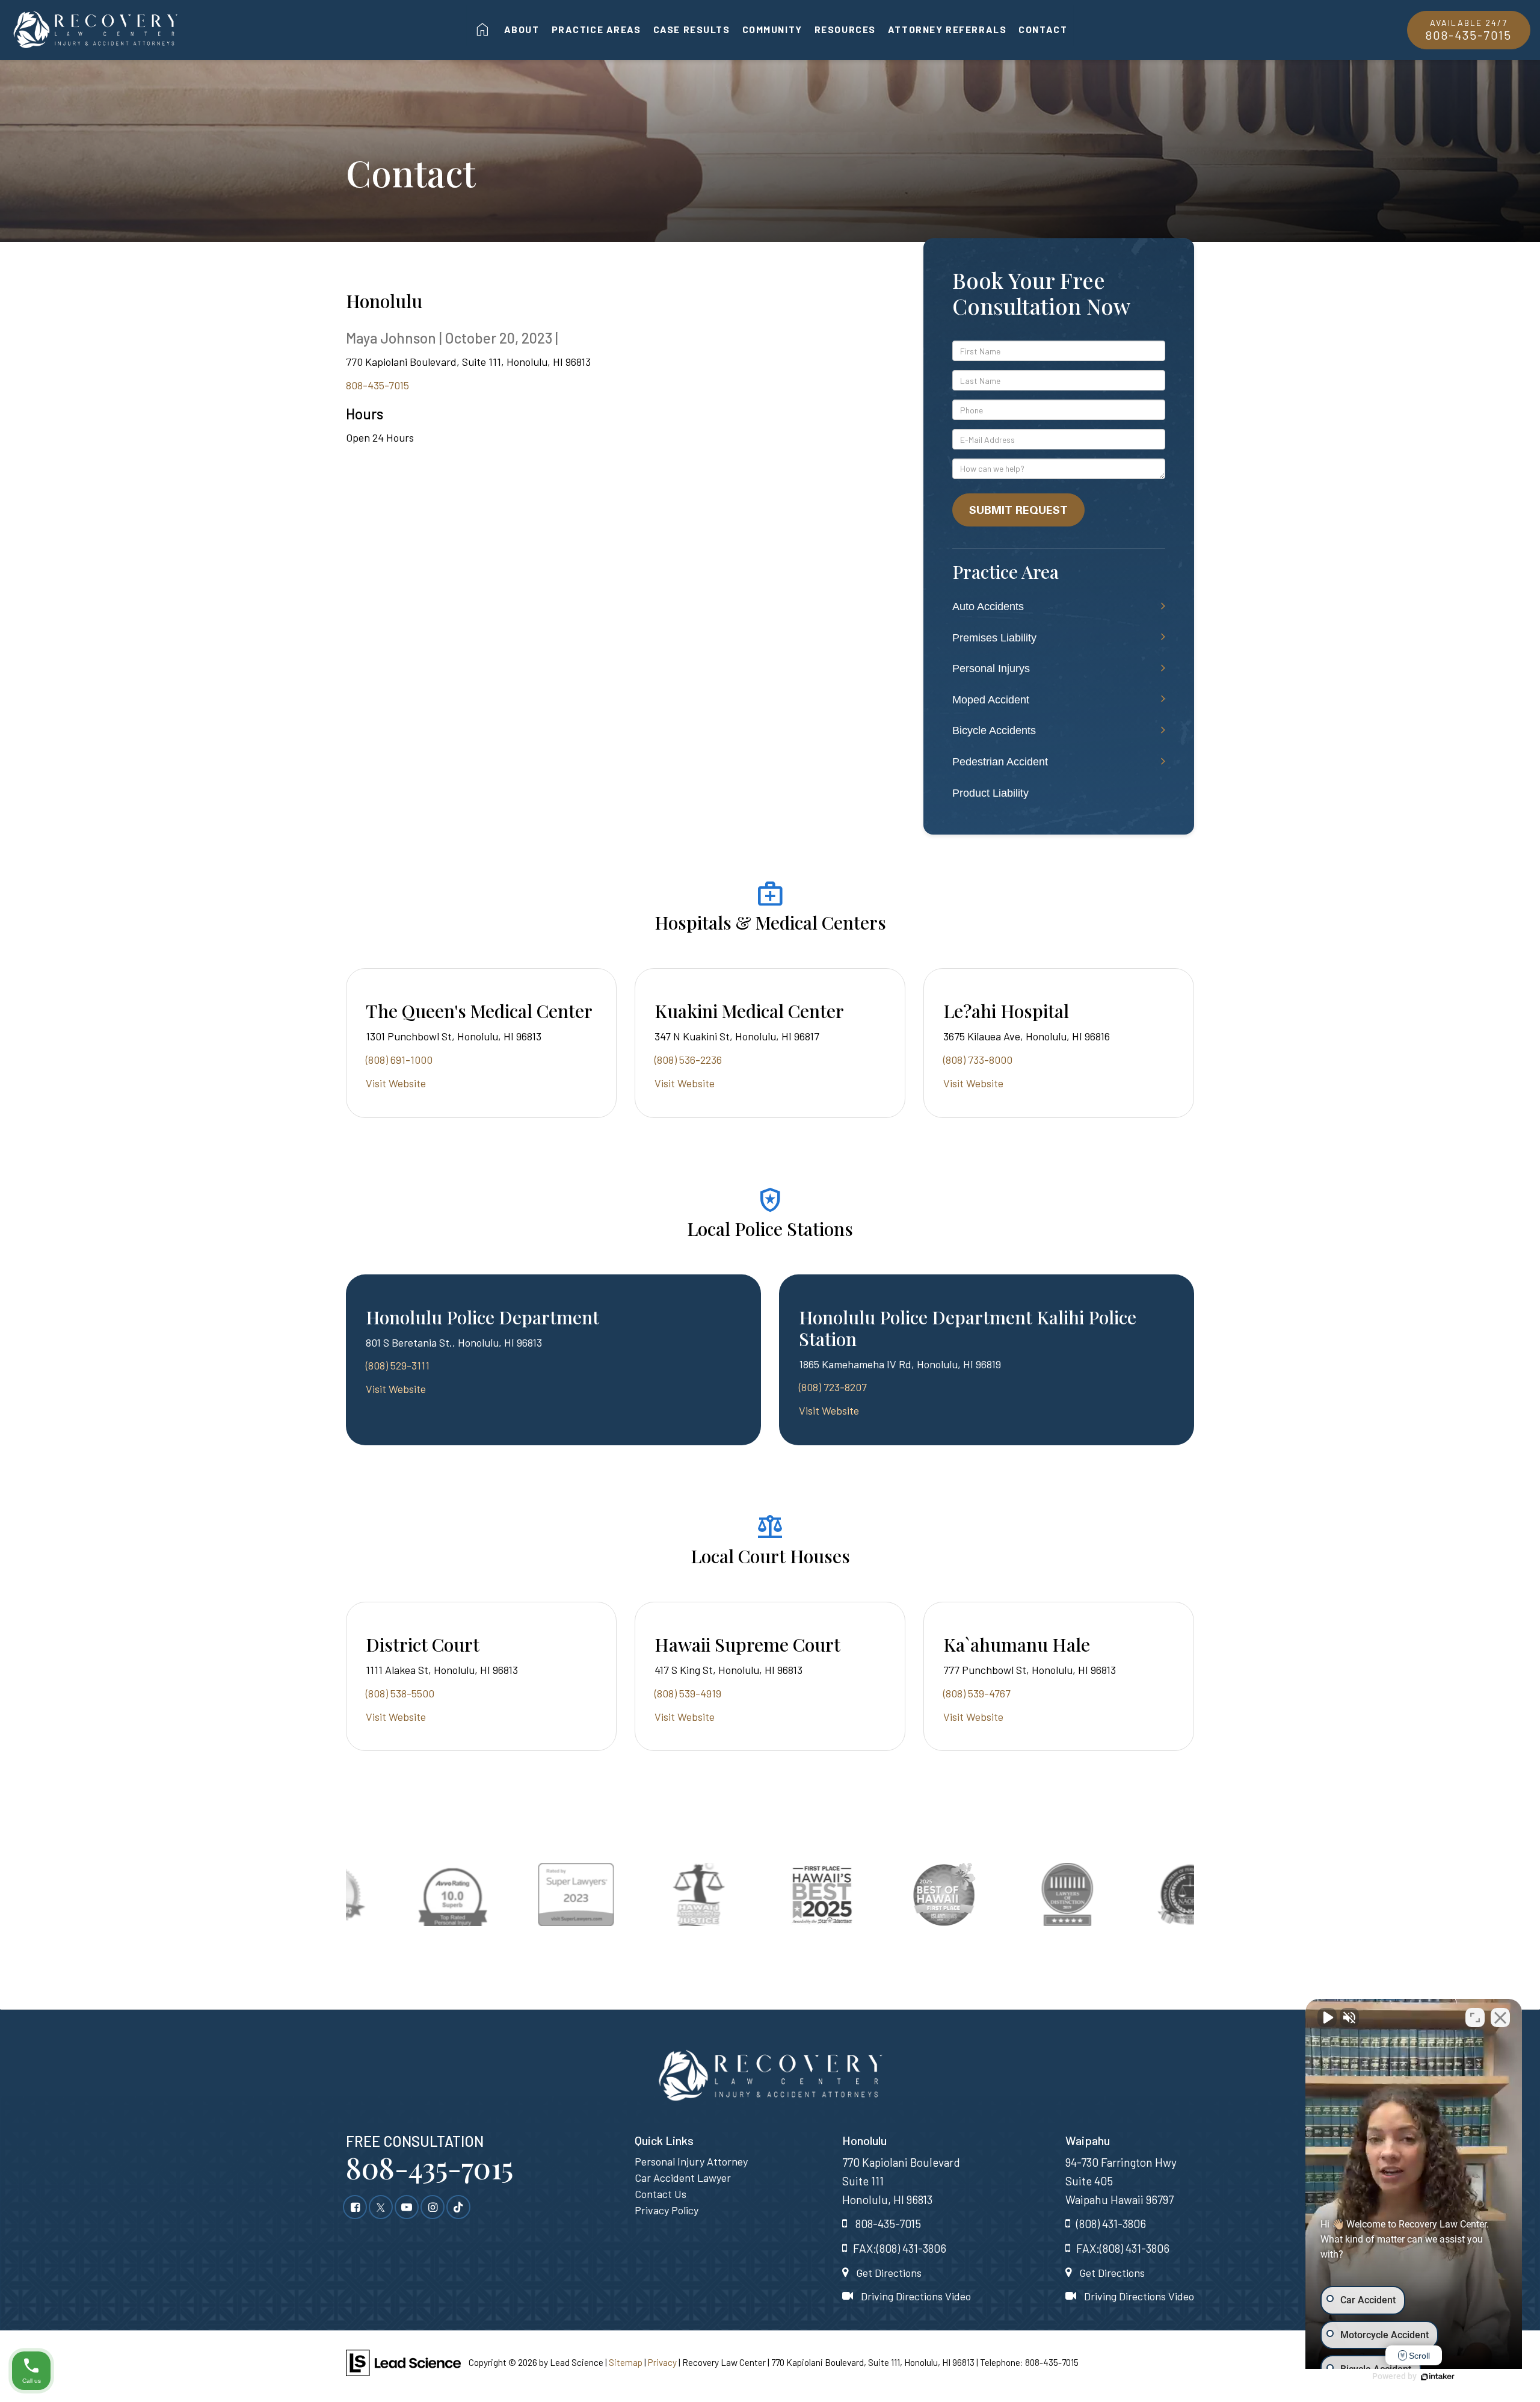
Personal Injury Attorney (691, 2161)
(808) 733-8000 (978, 1060)
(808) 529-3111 (398, 1365)
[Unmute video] (1327, 2018)
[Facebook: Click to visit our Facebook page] (355, 2206)
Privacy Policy (667, 2210)
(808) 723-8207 (833, 1387)
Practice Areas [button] (596, 29)
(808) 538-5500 (400, 1693)
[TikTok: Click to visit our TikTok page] (458, 2206)
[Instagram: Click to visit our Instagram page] (433, 2206)
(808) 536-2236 (688, 1060)
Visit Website (396, 1083)
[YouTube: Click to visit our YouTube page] (407, 2206)
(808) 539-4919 (688, 1693)
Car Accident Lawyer (683, 2178)
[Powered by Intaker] (1438, 2377)
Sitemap (626, 2362)
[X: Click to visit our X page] (381, 2206)
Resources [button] (845, 29)
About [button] (522, 29)
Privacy (662, 2362)
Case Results (692, 29)
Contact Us (661, 2194)
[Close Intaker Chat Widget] (1500, 2018)
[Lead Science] (403, 2362)
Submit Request (1018, 510)
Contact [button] (1043, 29)
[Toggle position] (1475, 2018)
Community (772, 29)
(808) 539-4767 (977, 1693)
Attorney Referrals (947, 29)
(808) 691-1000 (399, 1060)
